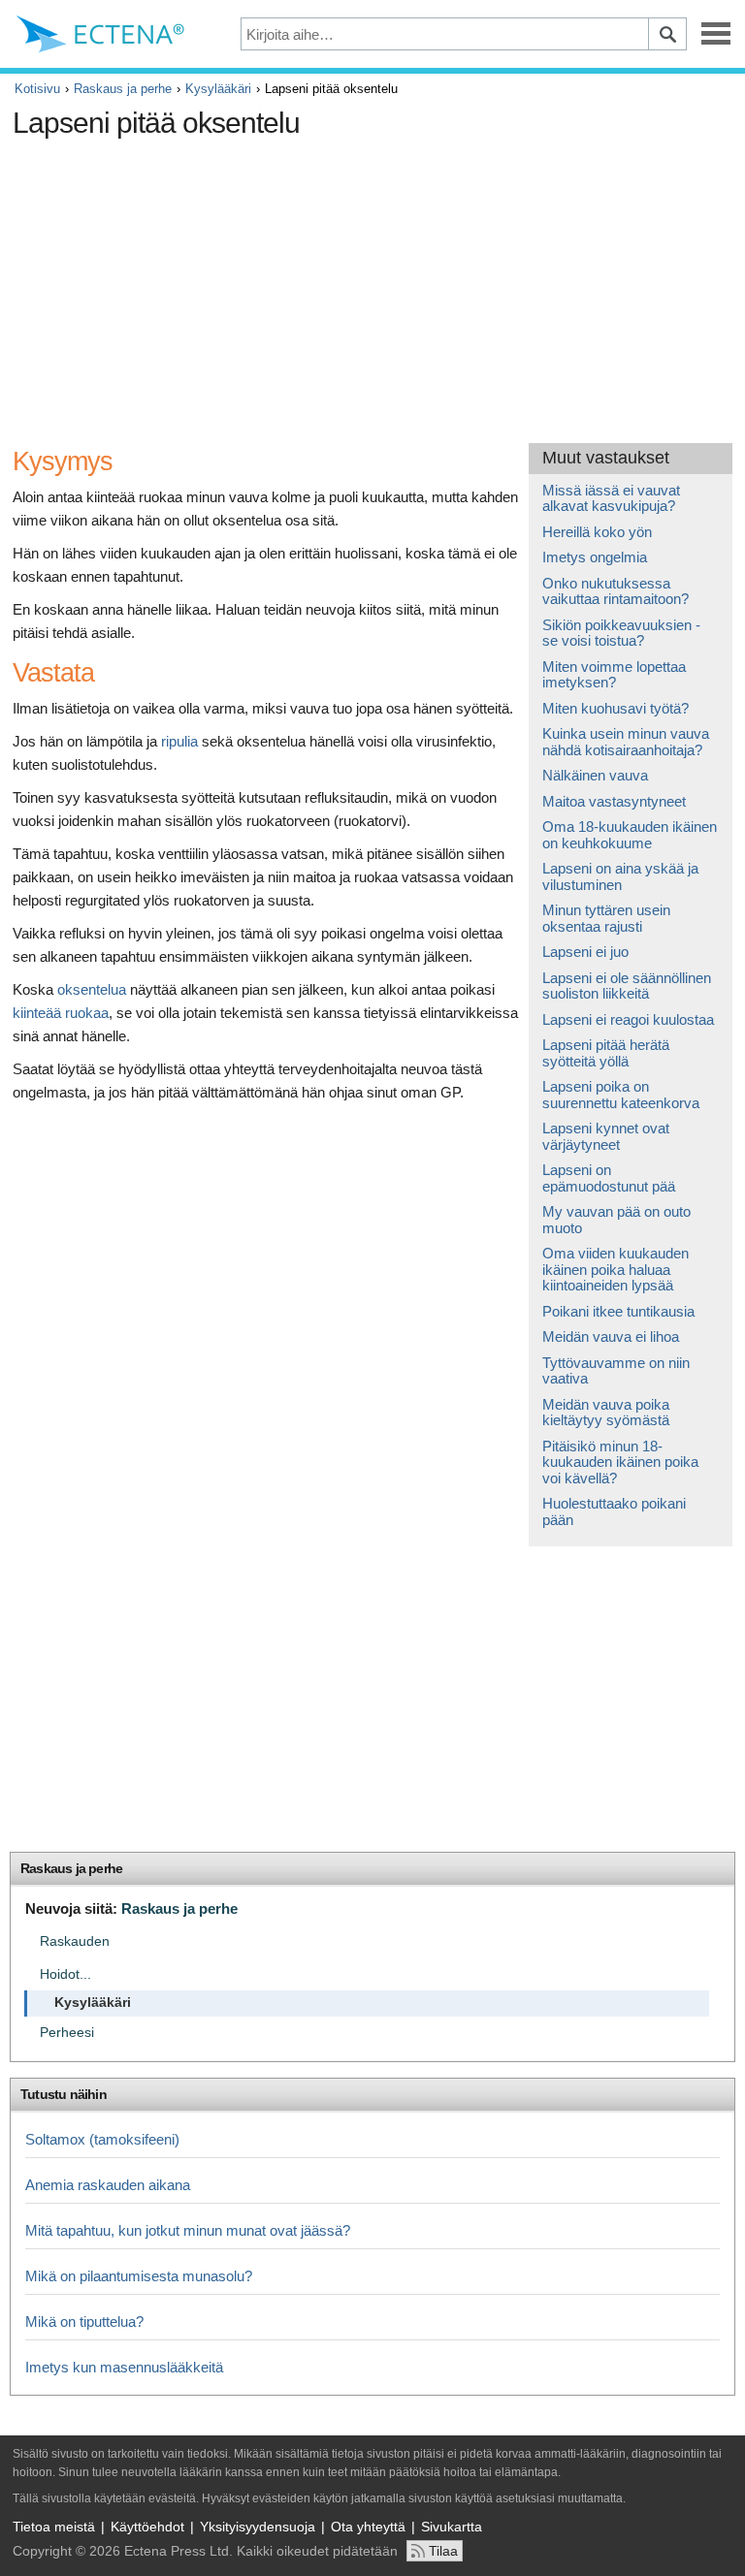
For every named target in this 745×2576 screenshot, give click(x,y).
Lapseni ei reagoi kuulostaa (628, 1019)
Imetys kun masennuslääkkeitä (124, 2367)
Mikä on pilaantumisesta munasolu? (139, 2276)
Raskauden (75, 1941)
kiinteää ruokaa (61, 1013)
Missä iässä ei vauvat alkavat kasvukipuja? (611, 498)
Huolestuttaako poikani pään (614, 1511)
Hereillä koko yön (597, 532)
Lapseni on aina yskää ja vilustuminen (620, 876)
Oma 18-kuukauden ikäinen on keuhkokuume (630, 835)
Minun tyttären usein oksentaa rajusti (606, 918)
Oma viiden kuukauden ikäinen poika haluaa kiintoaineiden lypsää (615, 1269)
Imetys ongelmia (595, 557)
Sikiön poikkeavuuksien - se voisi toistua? (621, 633)
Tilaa (443, 2551)
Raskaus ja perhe (123, 89)
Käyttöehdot (147, 2527)
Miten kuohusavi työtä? (615, 708)
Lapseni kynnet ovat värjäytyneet (606, 1136)
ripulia (179, 741)
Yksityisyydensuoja (258, 2527)
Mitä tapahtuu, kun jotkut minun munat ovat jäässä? (188, 2230)
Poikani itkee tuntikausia (618, 1311)
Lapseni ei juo (585, 952)
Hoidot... (65, 1974)
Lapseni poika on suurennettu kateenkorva (621, 1095)
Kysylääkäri (218, 89)
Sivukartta (452, 2527)
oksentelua (92, 989)
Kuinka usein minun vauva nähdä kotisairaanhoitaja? (626, 742)
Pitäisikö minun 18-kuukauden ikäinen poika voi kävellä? (620, 1462)
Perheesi (67, 2033)
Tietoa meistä (54, 2527)
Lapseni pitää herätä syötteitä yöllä (606, 1053)
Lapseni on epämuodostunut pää (609, 1178)
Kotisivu (37, 89)
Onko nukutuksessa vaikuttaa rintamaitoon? (615, 591)
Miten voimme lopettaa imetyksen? (614, 675)
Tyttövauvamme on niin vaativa (616, 1371)
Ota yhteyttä (368, 2527)
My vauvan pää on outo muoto (616, 1220)
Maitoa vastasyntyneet (614, 801)
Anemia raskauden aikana (108, 2185)
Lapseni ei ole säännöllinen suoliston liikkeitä (627, 986)
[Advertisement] (367, 283)
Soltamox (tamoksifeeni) (102, 2139)
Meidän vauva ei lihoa (611, 1336)
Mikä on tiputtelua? (84, 2322)
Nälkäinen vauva (595, 775)
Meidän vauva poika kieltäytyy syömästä (606, 1413)
